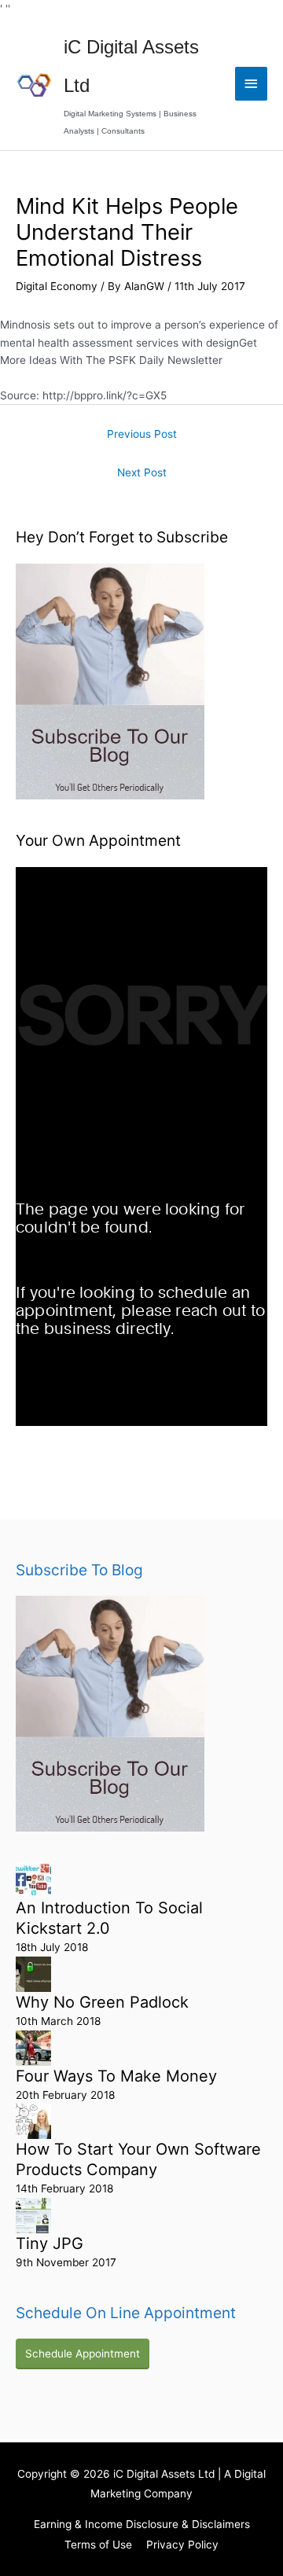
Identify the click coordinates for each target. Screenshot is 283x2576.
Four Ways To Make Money (116, 2076)
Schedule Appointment (83, 2354)
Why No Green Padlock (102, 2002)
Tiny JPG (50, 2243)
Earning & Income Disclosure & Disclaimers (142, 2524)
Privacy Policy (182, 2545)
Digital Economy (57, 286)
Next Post (142, 472)
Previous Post (142, 434)
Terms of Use (98, 2545)
